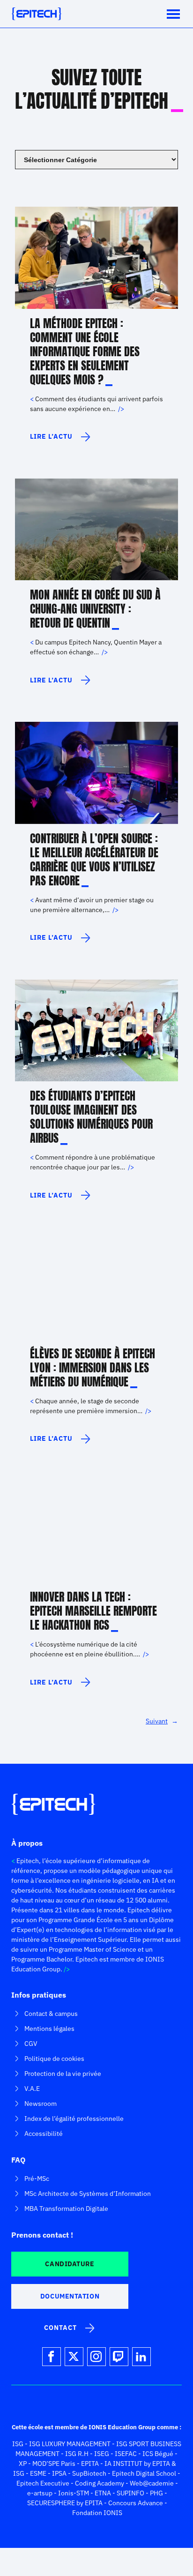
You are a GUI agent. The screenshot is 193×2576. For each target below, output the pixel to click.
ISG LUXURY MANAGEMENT (70, 2444)
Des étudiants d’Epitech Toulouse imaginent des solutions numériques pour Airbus (91, 1117)
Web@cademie (152, 2483)
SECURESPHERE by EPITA (65, 2503)
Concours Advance (136, 2503)
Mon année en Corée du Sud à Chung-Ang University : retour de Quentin (95, 609)
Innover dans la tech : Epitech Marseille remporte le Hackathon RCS (93, 1611)
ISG (18, 2444)
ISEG (102, 2454)
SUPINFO (130, 2493)
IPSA (59, 2473)
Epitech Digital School (144, 2473)
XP (23, 2464)
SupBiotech (89, 2473)
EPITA (90, 2464)
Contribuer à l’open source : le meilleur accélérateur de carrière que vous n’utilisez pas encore (94, 860)
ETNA (103, 2493)
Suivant (162, 1721)
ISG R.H (77, 2454)
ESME (38, 2473)
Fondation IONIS (97, 2513)
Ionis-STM (74, 2493)
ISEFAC (126, 2454)
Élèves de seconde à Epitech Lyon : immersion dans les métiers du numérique (93, 1368)
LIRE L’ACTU (57, 440)
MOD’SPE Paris (54, 2464)
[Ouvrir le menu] (173, 14)
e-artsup (40, 2493)
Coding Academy (100, 2483)
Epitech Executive (43, 2483)
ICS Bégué (158, 2454)
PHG (156, 2493)
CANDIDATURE (70, 2264)
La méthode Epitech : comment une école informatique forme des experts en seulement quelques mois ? (85, 352)
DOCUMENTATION (70, 2296)
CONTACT (60, 2328)
